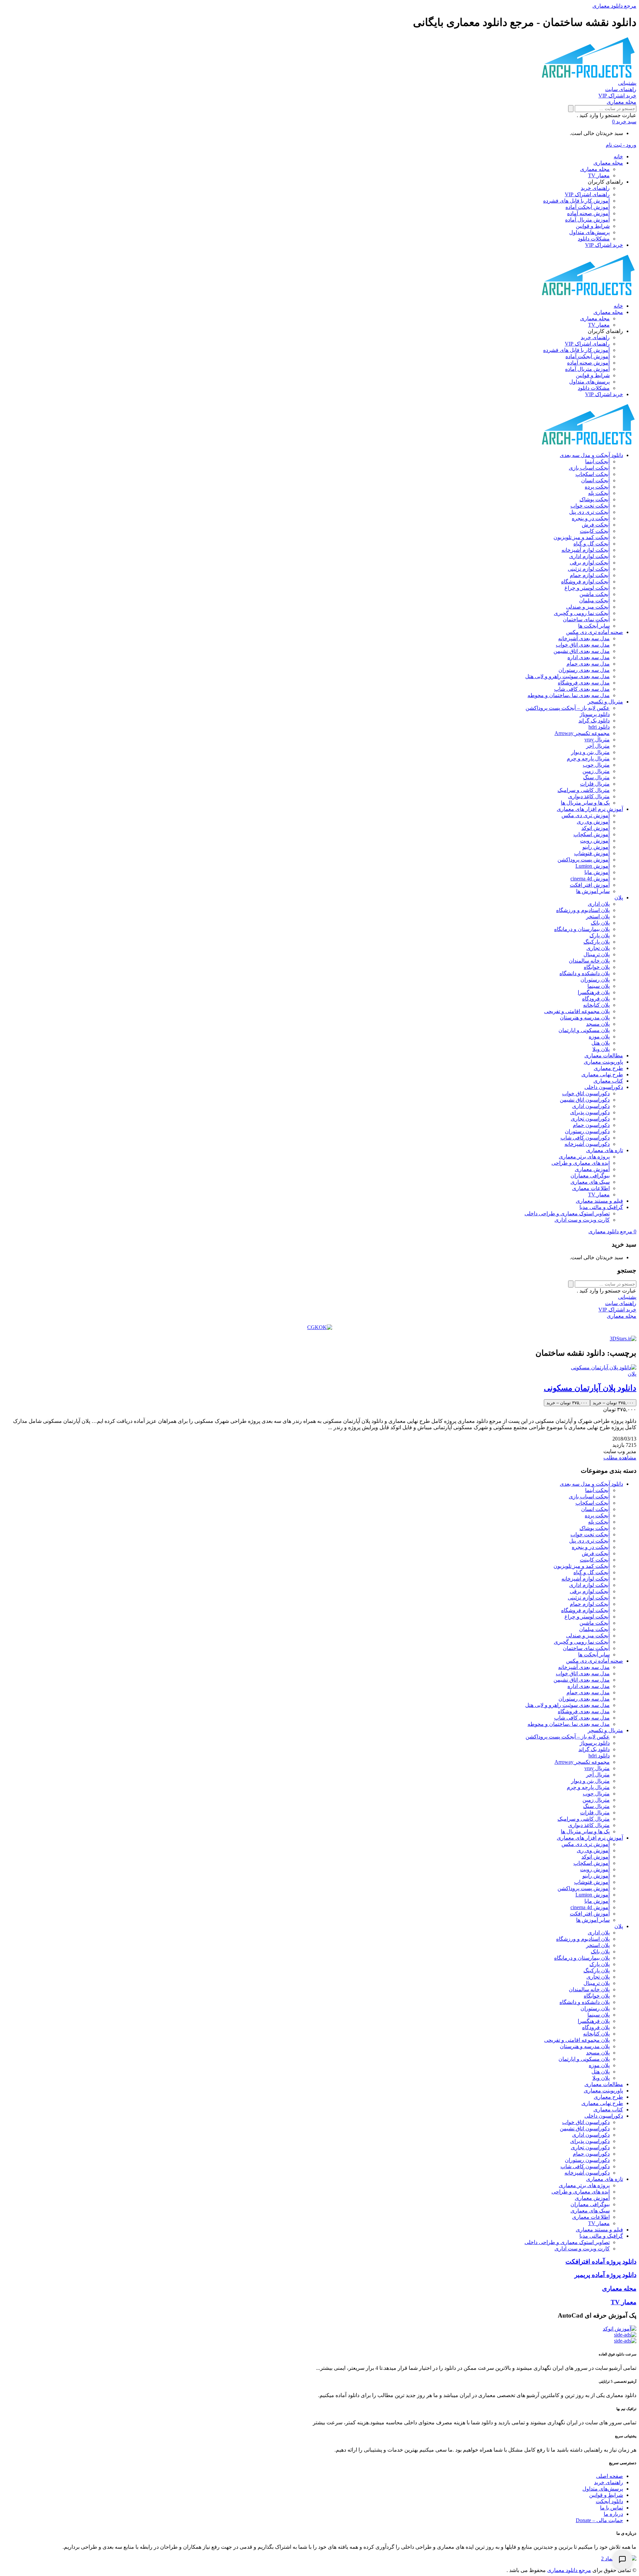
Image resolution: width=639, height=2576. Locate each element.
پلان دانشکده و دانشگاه (585, 973)
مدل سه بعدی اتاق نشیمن (582, 651)
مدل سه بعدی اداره (589, 657)
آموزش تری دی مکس (586, 815)
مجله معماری (608, 163)
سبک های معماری (590, 1182)
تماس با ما (612, 2508)
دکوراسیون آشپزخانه (587, 1144)
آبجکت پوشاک (595, 499)
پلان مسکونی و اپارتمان (584, 1030)
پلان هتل (601, 1043)
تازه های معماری (605, 1150)
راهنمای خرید (595, 188)
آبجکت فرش (596, 525)
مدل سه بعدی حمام (588, 664)
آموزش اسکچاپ (592, 834)
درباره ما (613, 2514)
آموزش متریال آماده (587, 220)
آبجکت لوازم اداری (589, 556)
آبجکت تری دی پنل (589, 512)
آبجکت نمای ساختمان (586, 619)
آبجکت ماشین (595, 594)
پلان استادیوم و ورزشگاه (583, 910)
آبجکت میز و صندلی (588, 607)
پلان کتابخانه (596, 1005)
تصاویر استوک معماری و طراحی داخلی (567, 1213)
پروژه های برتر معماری (584, 1157)
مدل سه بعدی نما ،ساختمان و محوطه (569, 695)
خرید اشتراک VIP (604, 245)
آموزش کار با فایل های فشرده (576, 201)
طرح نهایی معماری (602, 1074)
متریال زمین (596, 771)
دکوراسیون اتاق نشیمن (585, 1100)
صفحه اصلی (610, 2476)
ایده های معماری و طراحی (581, 1163)
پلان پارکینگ (597, 942)
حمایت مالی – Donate (599, 2520)
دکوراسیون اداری (591, 1106)
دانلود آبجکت (609, 2501)
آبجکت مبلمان (594, 601)
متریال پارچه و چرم (588, 758)
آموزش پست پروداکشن (584, 860)
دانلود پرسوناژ (595, 714)
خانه (618, 156)
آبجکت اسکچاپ (593, 474)
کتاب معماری (608, 1081)
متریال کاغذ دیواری (589, 796)
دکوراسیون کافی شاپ (585, 1138)
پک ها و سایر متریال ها (585, 803)
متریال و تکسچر (605, 702)
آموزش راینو (596, 847)
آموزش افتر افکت (590, 885)
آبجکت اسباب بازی (589, 468)
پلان (619, 898)
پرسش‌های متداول (589, 232)
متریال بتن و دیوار (590, 752)
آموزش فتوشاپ (592, 853)
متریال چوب (596, 765)
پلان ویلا (601, 1049)
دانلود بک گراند (594, 721)
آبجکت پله (599, 493)
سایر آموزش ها (593, 891)
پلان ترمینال (597, 954)
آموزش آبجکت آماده (588, 207)
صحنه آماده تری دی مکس (595, 632)
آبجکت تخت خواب (590, 506)
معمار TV (599, 175)
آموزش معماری (592, 1169)
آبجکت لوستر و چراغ (587, 588)
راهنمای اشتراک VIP (587, 194)
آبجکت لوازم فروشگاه (585, 582)
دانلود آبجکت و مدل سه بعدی (591, 455)
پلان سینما (599, 986)
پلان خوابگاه (597, 967)
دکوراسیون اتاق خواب (586, 1093)
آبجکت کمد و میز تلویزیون (582, 537)
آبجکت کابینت (595, 531)
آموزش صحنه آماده (588, 213)
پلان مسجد (598, 1024)
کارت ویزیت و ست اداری (582, 1220)
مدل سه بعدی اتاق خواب (583, 645)
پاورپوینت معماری (603, 1062)
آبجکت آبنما (597, 461)
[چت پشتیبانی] (622, 2559)
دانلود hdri (599, 727)
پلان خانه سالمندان (589, 961)
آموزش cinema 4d (590, 879)
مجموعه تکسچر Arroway (582, 733)
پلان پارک (600, 935)
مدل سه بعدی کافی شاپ (582, 689)
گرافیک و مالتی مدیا (601, 1207)
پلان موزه (599, 1037)
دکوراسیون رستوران (587, 1131)
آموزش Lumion (593, 866)
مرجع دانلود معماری (569, 2570)
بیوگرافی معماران (590, 1176)
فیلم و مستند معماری (599, 1201)
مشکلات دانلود (594, 239)
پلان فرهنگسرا (594, 992)
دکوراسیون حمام (591, 1125)
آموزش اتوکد (596, 828)
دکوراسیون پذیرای (590, 1112)
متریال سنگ (596, 777)
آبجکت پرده (597, 487)
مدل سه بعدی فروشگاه (584, 683)
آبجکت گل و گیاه (592, 544)
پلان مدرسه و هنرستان (585, 1018)
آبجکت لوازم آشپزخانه (586, 550)
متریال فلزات (595, 784)
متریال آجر (598, 746)
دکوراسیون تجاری (590, 1119)
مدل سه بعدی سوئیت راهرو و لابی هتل (567, 676)
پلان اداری (599, 904)
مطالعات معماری (604, 1056)
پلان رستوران (595, 980)
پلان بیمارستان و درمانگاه (582, 929)
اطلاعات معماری (591, 1188)
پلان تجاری (598, 948)
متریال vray (597, 740)
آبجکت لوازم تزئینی (589, 569)
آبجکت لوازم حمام (590, 575)
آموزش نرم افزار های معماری (590, 809)
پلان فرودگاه (596, 999)
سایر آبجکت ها (594, 626)
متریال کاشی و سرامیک (584, 790)
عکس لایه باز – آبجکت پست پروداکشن (568, 708)
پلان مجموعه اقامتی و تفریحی (577, 1011)
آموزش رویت (595, 841)
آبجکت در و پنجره (591, 518)
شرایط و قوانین (593, 226)
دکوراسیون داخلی (604, 1087)
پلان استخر (598, 916)
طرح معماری (608, 1068)
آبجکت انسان (595, 480)
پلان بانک (600, 923)
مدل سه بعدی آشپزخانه (584, 638)
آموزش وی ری (593, 822)
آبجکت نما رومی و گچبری (582, 613)
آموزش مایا (597, 872)
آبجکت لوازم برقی (590, 563)
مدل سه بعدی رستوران (584, 670)
